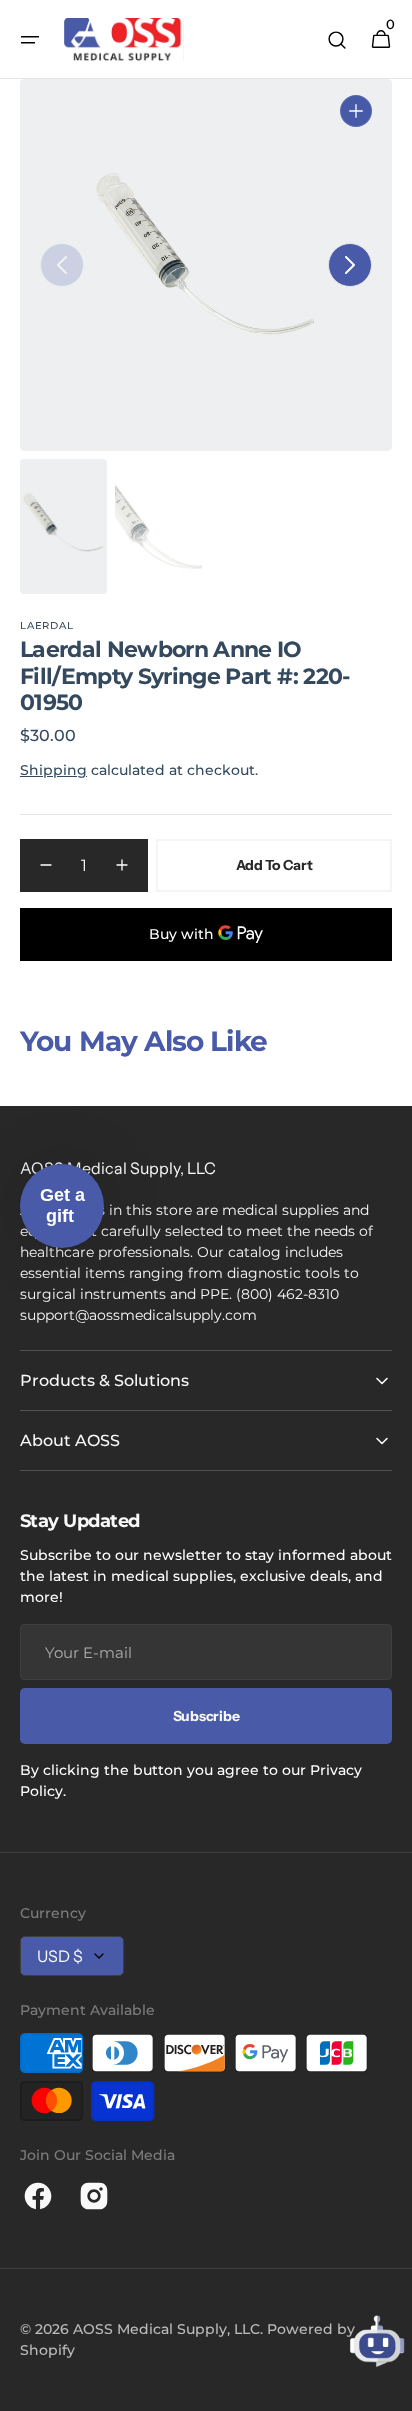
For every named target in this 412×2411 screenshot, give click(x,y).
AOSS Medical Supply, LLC (166, 2329)
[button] (30, 40)
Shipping (53, 770)
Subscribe (206, 1716)
